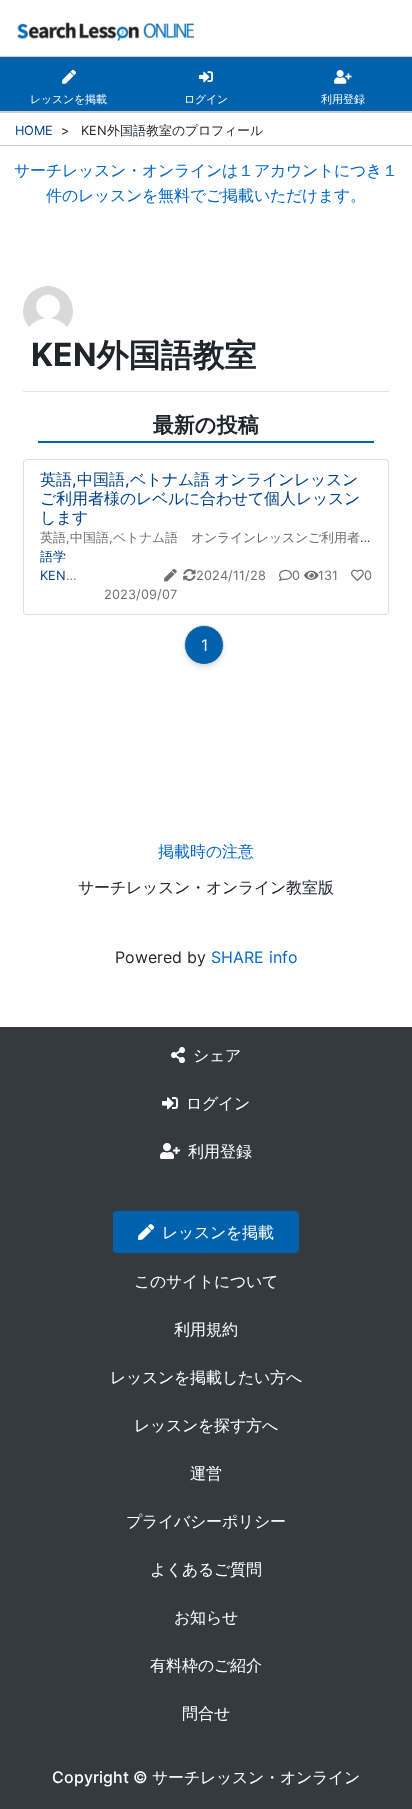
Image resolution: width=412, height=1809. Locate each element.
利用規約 (206, 1329)
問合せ (206, 1713)
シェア (217, 1055)
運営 (206, 1473)
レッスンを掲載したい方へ (206, 1377)
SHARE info (254, 957)
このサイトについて (206, 1281)
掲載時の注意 (206, 851)
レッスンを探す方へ (206, 1425)
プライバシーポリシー (206, 1521)
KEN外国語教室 (85, 575)
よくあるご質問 (206, 1569)
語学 (53, 556)
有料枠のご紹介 (206, 1665)
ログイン (218, 1103)
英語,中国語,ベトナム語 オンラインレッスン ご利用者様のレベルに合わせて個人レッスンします (209, 498)
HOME (34, 130)
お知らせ (206, 1617)
